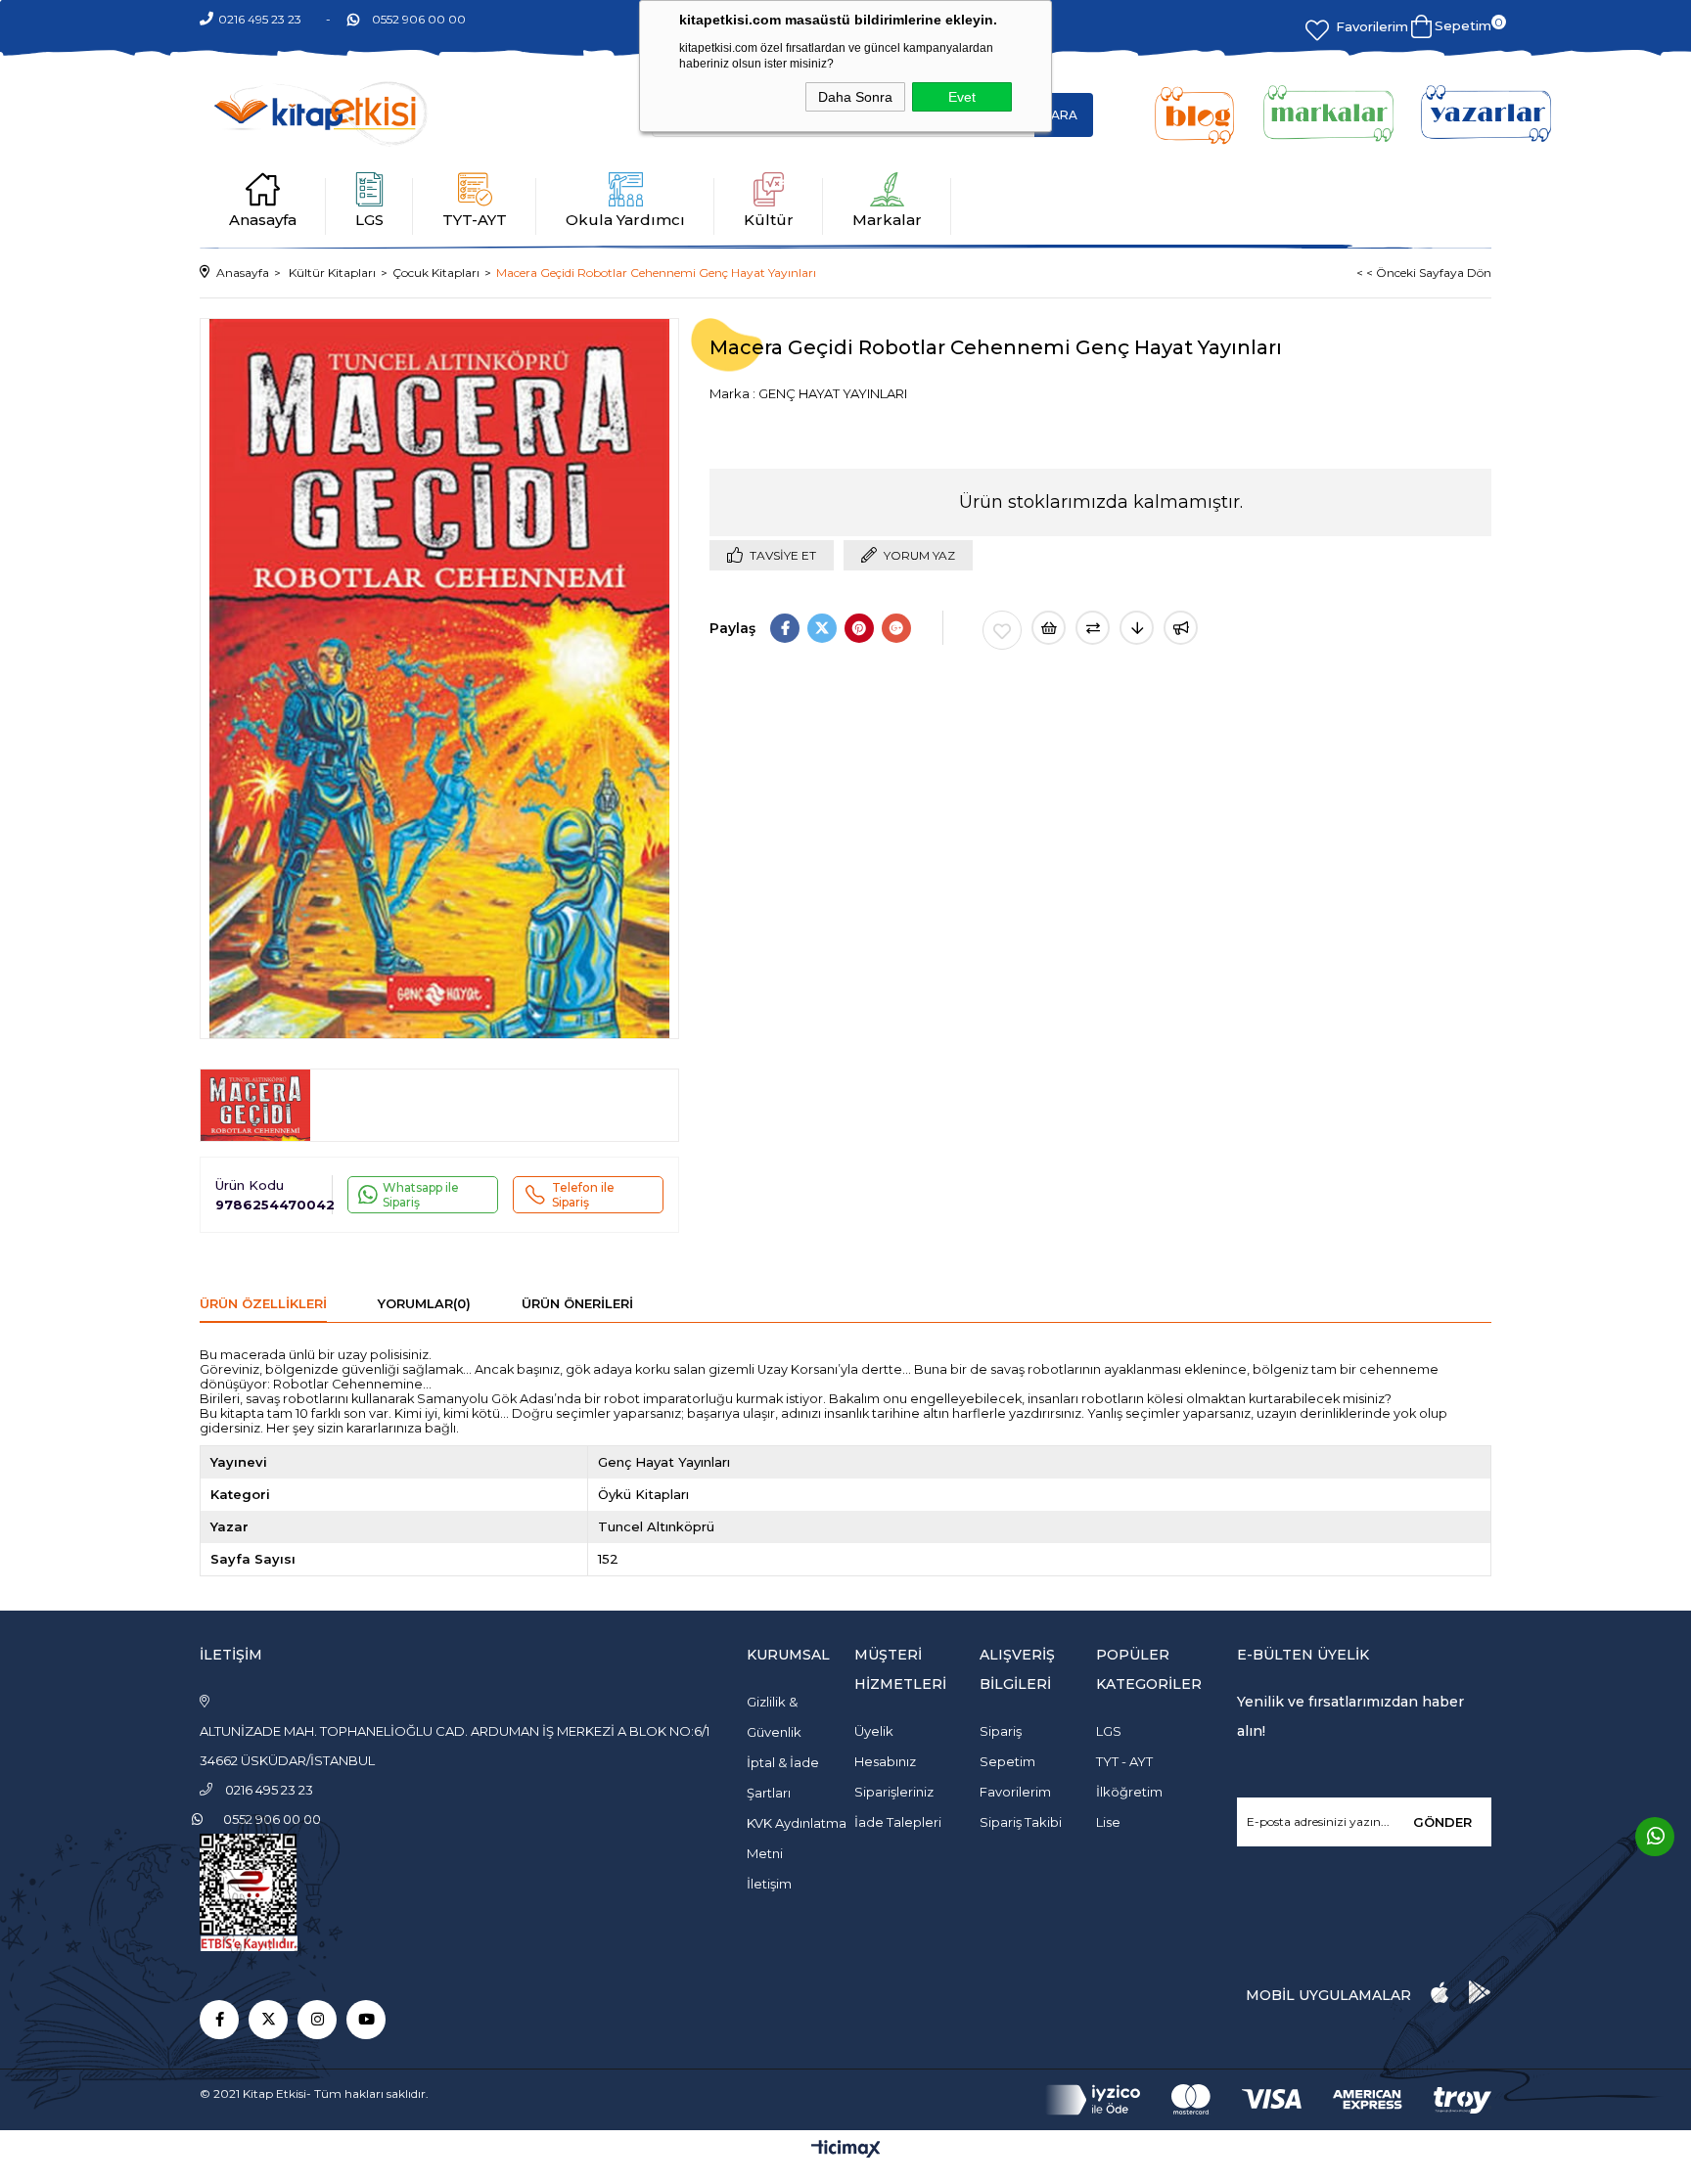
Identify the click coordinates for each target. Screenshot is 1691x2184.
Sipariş (1001, 1731)
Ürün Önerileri (577, 1303)
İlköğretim (1129, 1792)
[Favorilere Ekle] (1002, 630)
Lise (1108, 1822)
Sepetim (1007, 1761)
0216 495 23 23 (260, 19)
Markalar (887, 220)
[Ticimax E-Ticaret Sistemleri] (846, 2150)
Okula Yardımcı (625, 220)
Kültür (769, 220)
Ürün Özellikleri (263, 1303)
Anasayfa (263, 220)
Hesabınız (885, 1761)
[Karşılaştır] (1093, 628)
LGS (369, 220)
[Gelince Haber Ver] (1181, 628)
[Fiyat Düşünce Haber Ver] (1137, 628)
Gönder (1442, 1822)
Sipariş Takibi (1021, 1822)
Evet (962, 97)
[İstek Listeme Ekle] (1049, 628)
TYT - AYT (1124, 1761)
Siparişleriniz (894, 1792)
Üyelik (874, 1731)
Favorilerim (1372, 26)
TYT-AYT (475, 220)
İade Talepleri (898, 1822)
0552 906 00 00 (419, 19)
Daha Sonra (855, 97)
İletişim (769, 1884)
